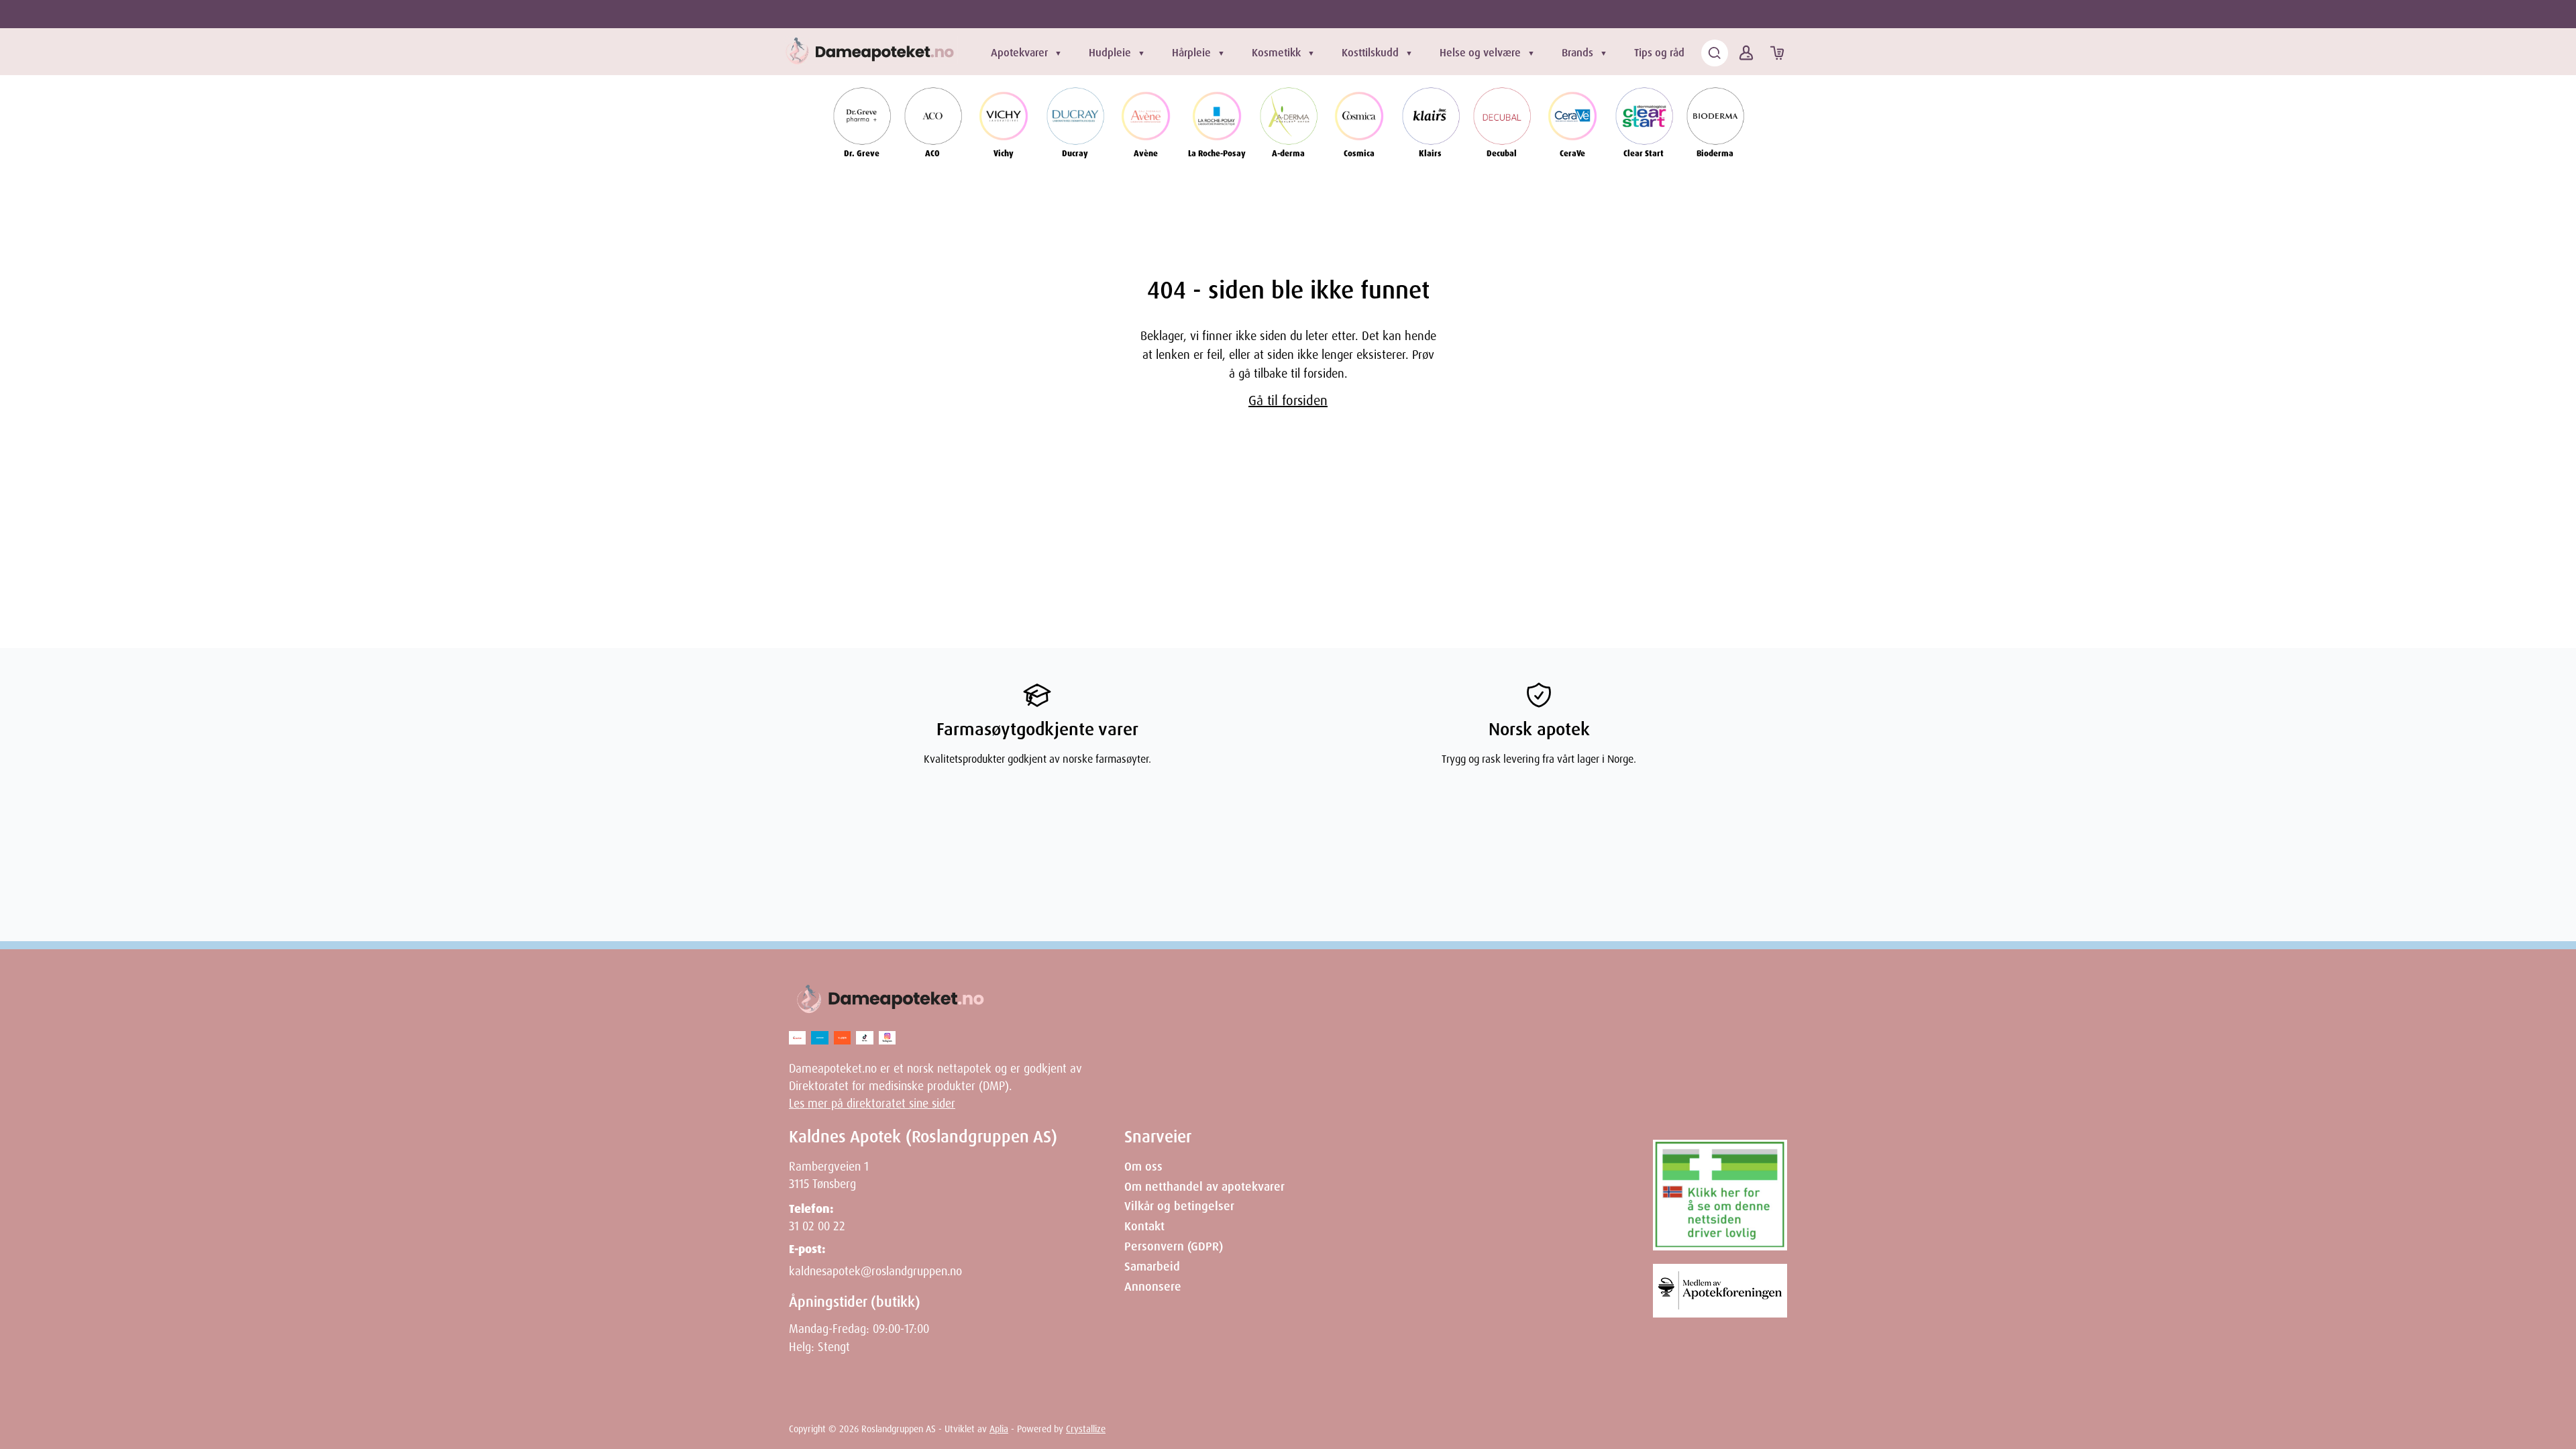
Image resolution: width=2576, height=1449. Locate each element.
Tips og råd (1659, 53)
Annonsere (1153, 1287)
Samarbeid (1152, 1267)
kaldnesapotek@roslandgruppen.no (875, 1271)
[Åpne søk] (1715, 53)
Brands (1577, 53)
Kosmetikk (1276, 53)
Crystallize (1086, 1429)
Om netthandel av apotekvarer (1204, 1187)
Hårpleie (1191, 53)
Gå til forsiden (1288, 400)
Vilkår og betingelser (1179, 1206)
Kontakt (1144, 1226)
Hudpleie (1110, 53)
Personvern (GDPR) (1174, 1246)
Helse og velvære (1480, 53)
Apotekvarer (1019, 53)
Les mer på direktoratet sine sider (872, 1104)
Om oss (1143, 1167)
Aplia (999, 1429)
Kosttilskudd (1370, 53)
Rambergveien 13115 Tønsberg (829, 1175)
